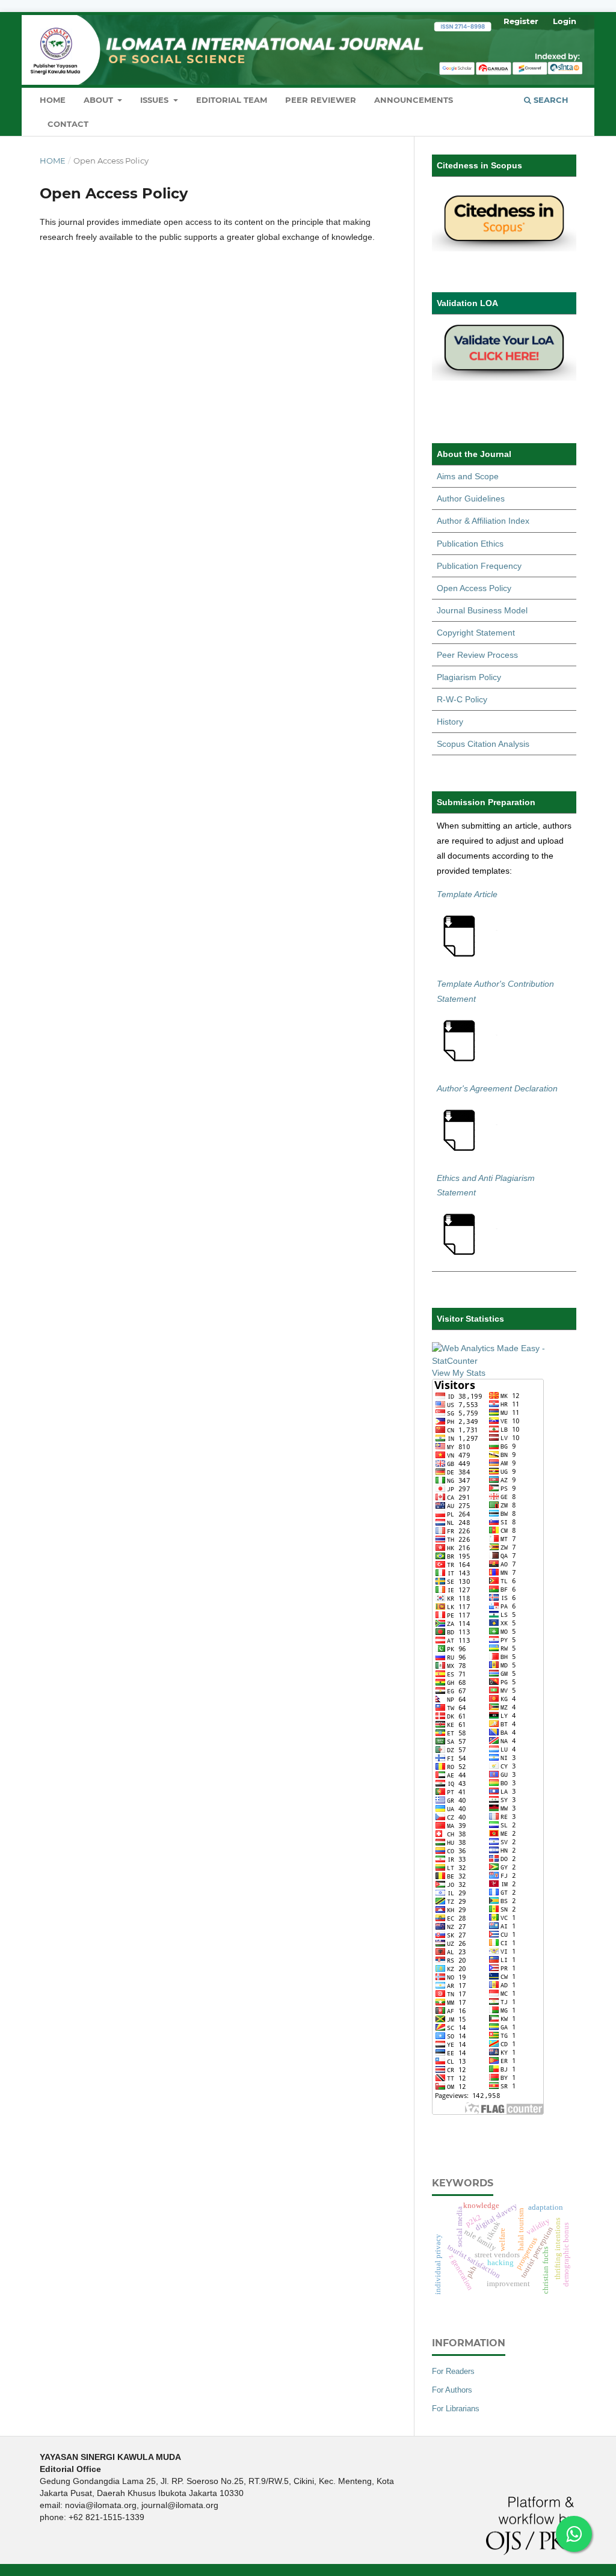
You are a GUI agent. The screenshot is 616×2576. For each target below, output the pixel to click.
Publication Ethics (470, 544)
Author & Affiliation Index (483, 521)
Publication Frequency (479, 566)
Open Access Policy (474, 588)
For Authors (452, 2390)
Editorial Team (232, 100)
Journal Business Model (482, 610)
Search (550, 100)
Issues (156, 100)
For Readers (453, 2371)
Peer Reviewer (321, 100)
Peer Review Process (477, 655)
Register (521, 21)
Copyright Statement (476, 633)
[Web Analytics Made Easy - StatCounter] (504, 1361)
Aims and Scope (468, 476)
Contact (68, 124)
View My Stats (459, 1373)
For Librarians (456, 2409)
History (450, 722)
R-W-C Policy (462, 699)
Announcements (414, 100)
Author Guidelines (471, 498)
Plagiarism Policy (469, 677)
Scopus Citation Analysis (483, 744)
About (100, 100)
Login (565, 21)
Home (53, 100)
